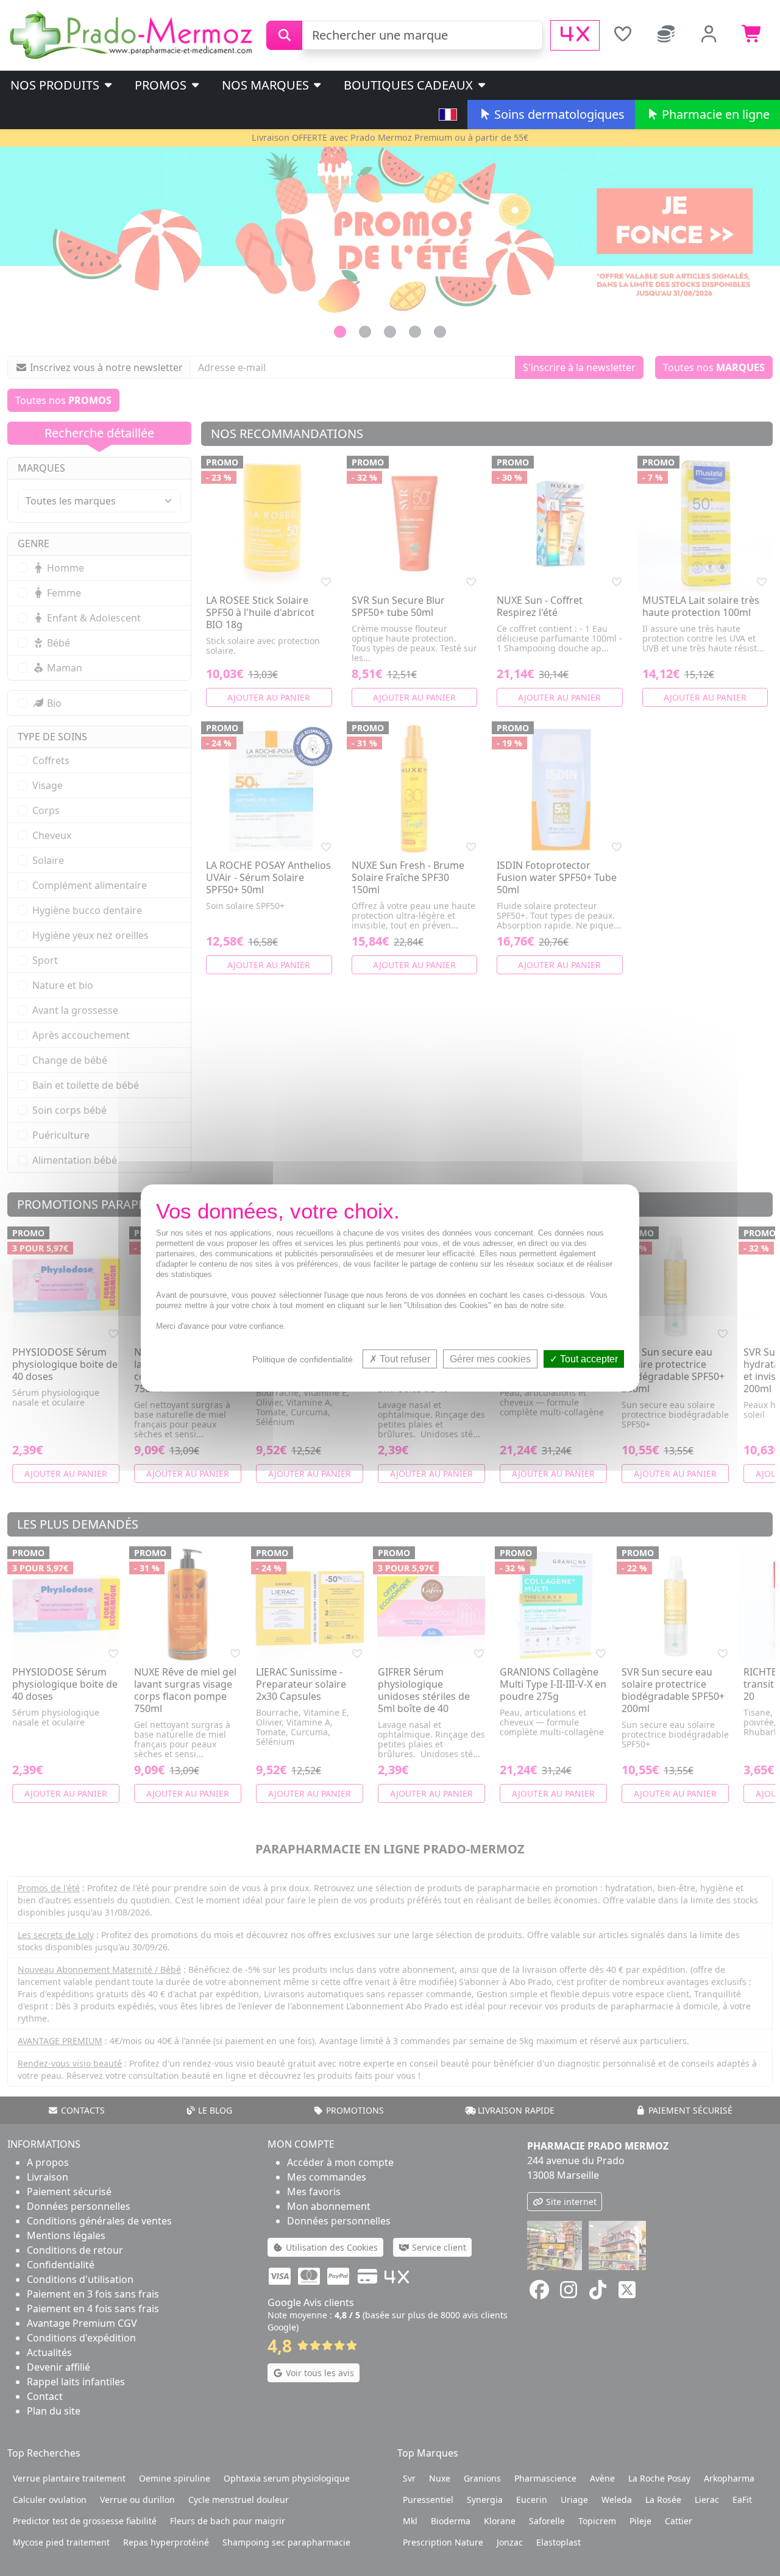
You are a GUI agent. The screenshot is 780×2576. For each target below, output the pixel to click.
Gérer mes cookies (490, 1359)
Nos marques (267, 85)
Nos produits (56, 85)
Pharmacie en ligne (714, 114)
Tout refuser (404, 1359)
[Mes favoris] (622, 35)
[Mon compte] (709, 35)
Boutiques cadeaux (410, 85)
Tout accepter (588, 1359)
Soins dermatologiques (558, 114)
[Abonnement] (666, 35)
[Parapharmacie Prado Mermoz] (133, 34)
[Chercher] (284, 35)
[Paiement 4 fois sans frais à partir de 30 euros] (575, 35)
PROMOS (162, 85)
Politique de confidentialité (303, 1359)
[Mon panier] (752, 35)
